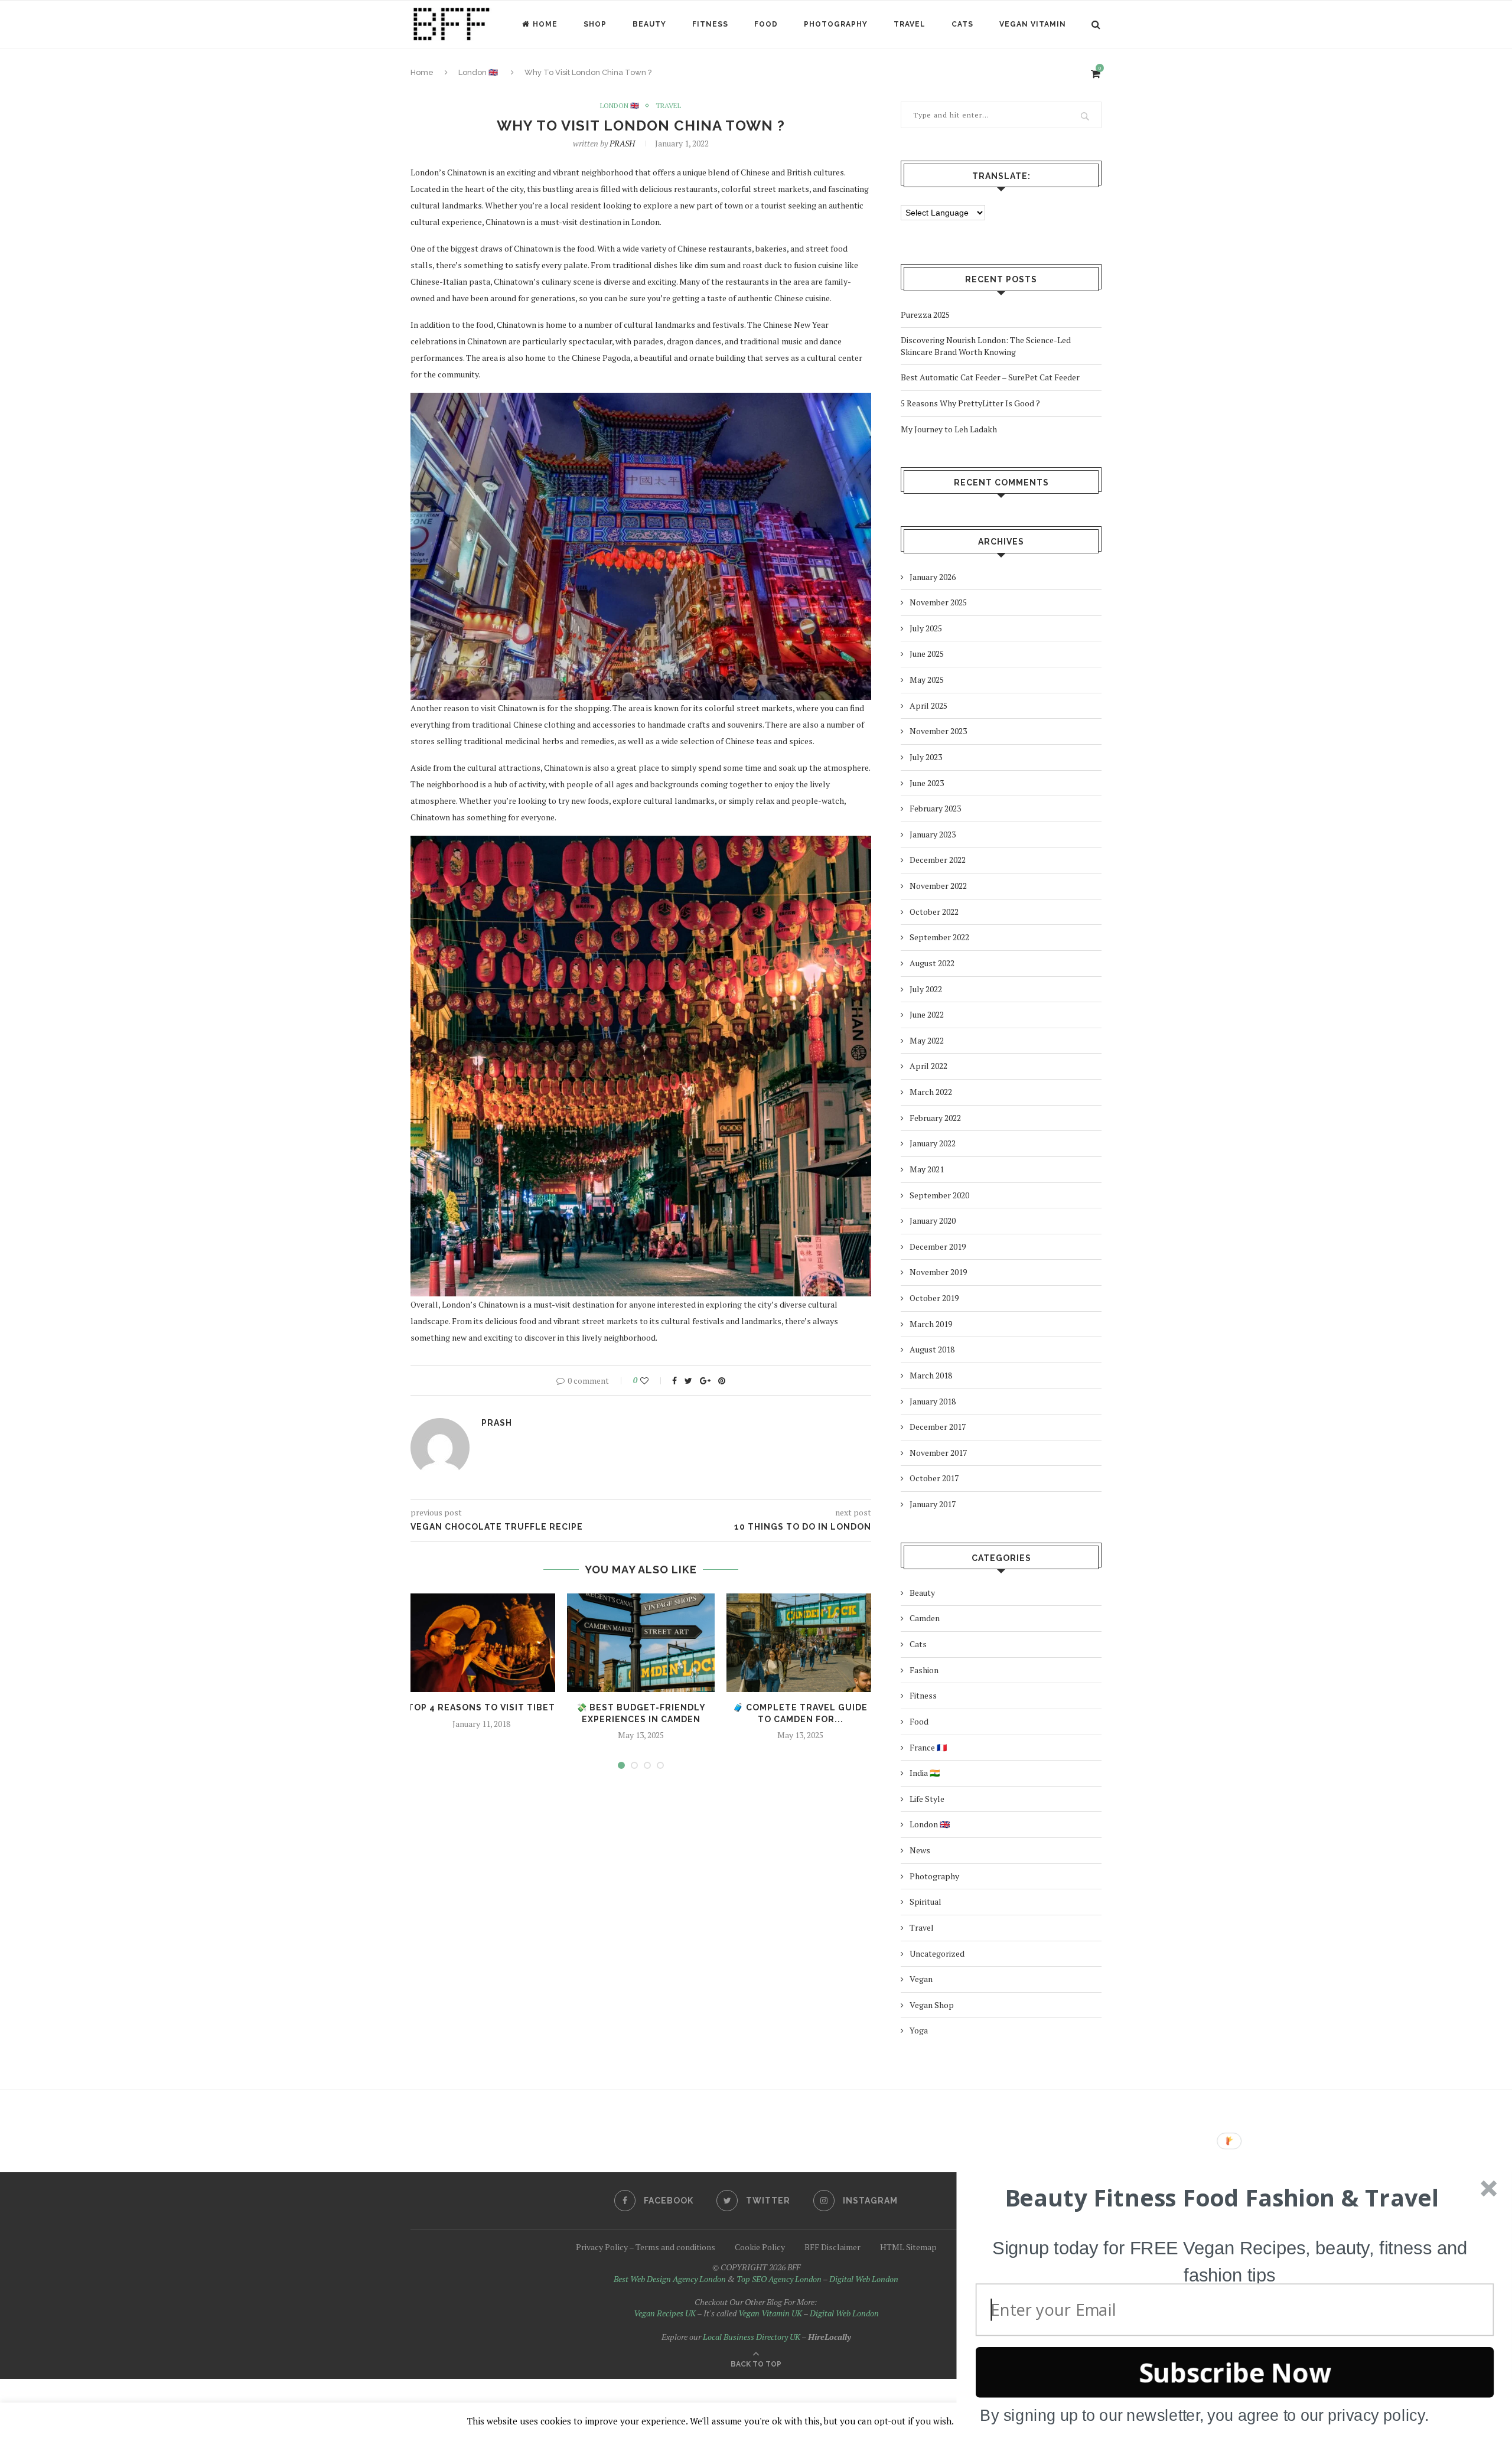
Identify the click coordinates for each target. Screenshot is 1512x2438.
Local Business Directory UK (752, 2337)
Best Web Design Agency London (670, 2279)
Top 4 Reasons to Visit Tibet (481, 1707)
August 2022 (932, 963)
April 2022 (928, 1066)
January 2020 (933, 1220)
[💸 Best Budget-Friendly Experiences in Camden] (641, 1643)
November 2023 (938, 731)
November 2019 (938, 1272)
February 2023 (935, 808)
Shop (595, 24)
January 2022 (933, 1143)
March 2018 (931, 1375)
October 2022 (934, 912)
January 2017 (933, 1504)
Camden (925, 1618)
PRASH (622, 143)
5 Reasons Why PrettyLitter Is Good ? (970, 403)
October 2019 (934, 1298)
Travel (910, 24)
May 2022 (927, 1040)
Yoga (919, 2030)
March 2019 (931, 1324)
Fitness (710, 24)
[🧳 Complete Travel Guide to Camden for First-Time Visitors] (800, 1643)
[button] (1222, 2198)
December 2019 (938, 1246)
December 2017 (938, 1427)
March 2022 (931, 1092)
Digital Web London (864, 2279)
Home (545, 24)
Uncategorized (937, 1953)
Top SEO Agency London (779, 2279)
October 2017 (934, 1478)
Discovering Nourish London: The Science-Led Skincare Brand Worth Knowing (986, 346)
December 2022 (938, 860)
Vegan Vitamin (1033, 24)
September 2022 (939, 937)
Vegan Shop (932, 2005)
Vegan (921, 1979)
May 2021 (927, 1169)
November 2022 (938, 886)
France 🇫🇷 (928, 1747)
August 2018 (932, 1349)
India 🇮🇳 (925, 1773)
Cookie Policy (760, 2247)
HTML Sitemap (908, 2247)
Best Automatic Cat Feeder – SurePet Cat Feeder (990, 377)
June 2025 (927, 653)
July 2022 (926, 989)
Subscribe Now (1235, 2372)
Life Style (927, 1799)
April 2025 (928, 705)
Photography (836, 24)
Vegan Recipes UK (665, 2313)
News (920, 1850)
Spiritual (926, 1901)
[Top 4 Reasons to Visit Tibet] (481, 1643)
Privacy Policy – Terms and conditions (646, 2247)
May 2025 (927, 679)
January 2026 (933, 577)
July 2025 (926, 628)
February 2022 (935, 1118)
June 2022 (927, 1014)
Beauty (649, 24)
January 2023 (933, 834)
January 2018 (933, 1401)
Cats (962, 24)
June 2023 (927, 783)
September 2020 (939, 1195)
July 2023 (926, 757)
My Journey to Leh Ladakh (949, 429)
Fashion (924, 1670)
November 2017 (938, 1453)
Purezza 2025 (925, 314)
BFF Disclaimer (832, 2247)
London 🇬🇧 (620, 106)
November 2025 (938, 602)
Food (766, 24)
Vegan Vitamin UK (770, 2313)
